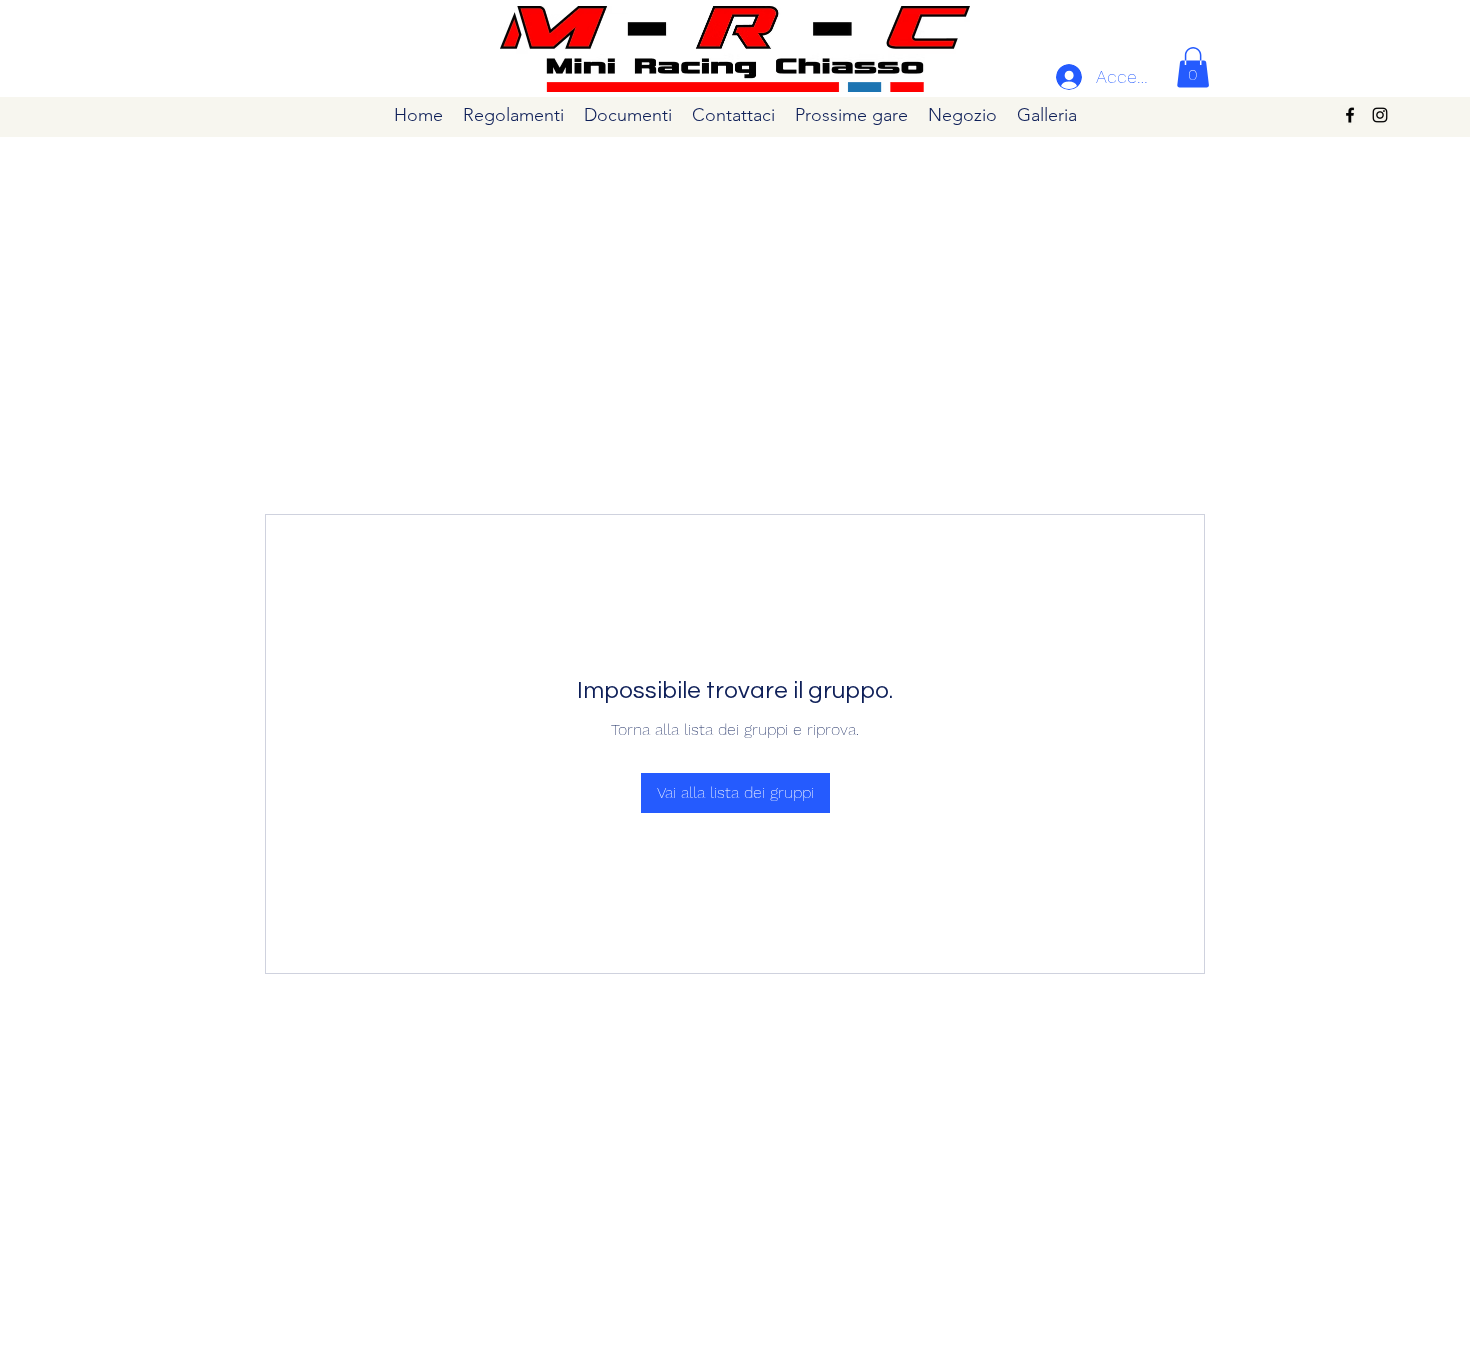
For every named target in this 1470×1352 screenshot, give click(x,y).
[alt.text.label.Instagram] (1380, 115)
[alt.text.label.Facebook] (1350, 115)
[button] (1193, 67)
